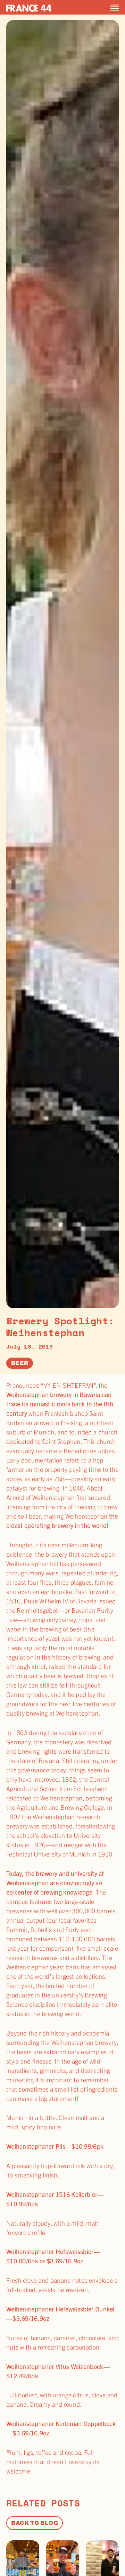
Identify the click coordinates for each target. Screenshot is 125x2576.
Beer (20, 1363)
